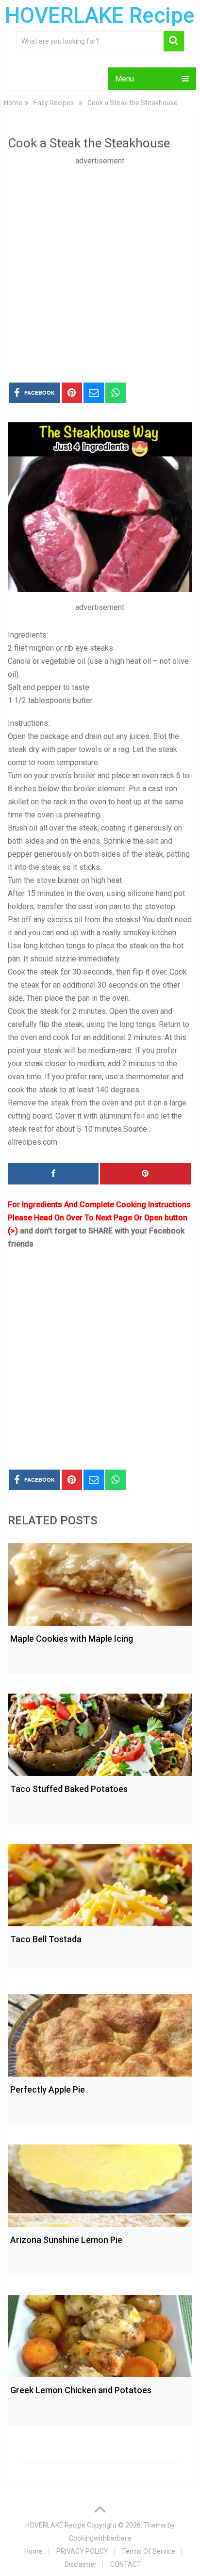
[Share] (53, 1174)
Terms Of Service (149, 2551)
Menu (125, 79)
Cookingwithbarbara (100, 2538)
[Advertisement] (100, 267)
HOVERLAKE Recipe (100, 16)
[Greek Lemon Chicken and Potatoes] (100, 2334)
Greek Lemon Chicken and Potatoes (81, 2390)
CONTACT (126, 2564)
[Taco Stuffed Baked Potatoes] (100, 1732)
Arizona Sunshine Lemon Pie (66, 2240)
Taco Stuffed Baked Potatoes (69, 1789)
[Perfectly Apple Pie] (100, 2033)
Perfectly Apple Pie (48, 2089)
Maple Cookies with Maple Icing (72, 1639)
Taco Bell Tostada (46, 1939)
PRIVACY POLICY (82, 2551)
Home (33, 2551)
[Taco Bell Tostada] (100, 1883)
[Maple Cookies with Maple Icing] (100, 1582)
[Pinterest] (145, 1174)
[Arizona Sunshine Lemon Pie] (100, 2183)
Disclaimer (81, 2564)
